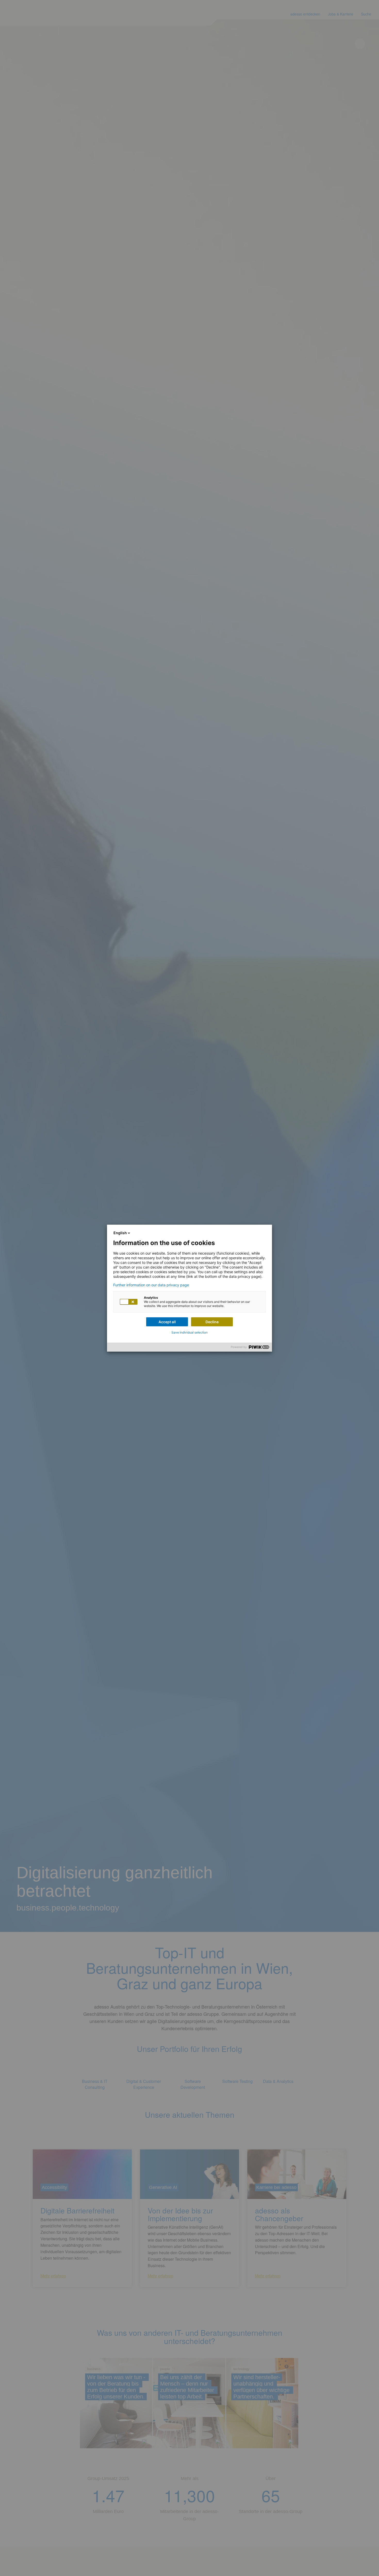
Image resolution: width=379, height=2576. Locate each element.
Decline (212, 1322)
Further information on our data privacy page (151, 1285)
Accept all (167, 1322)
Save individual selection (190, 1332)
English (120, 1233)
